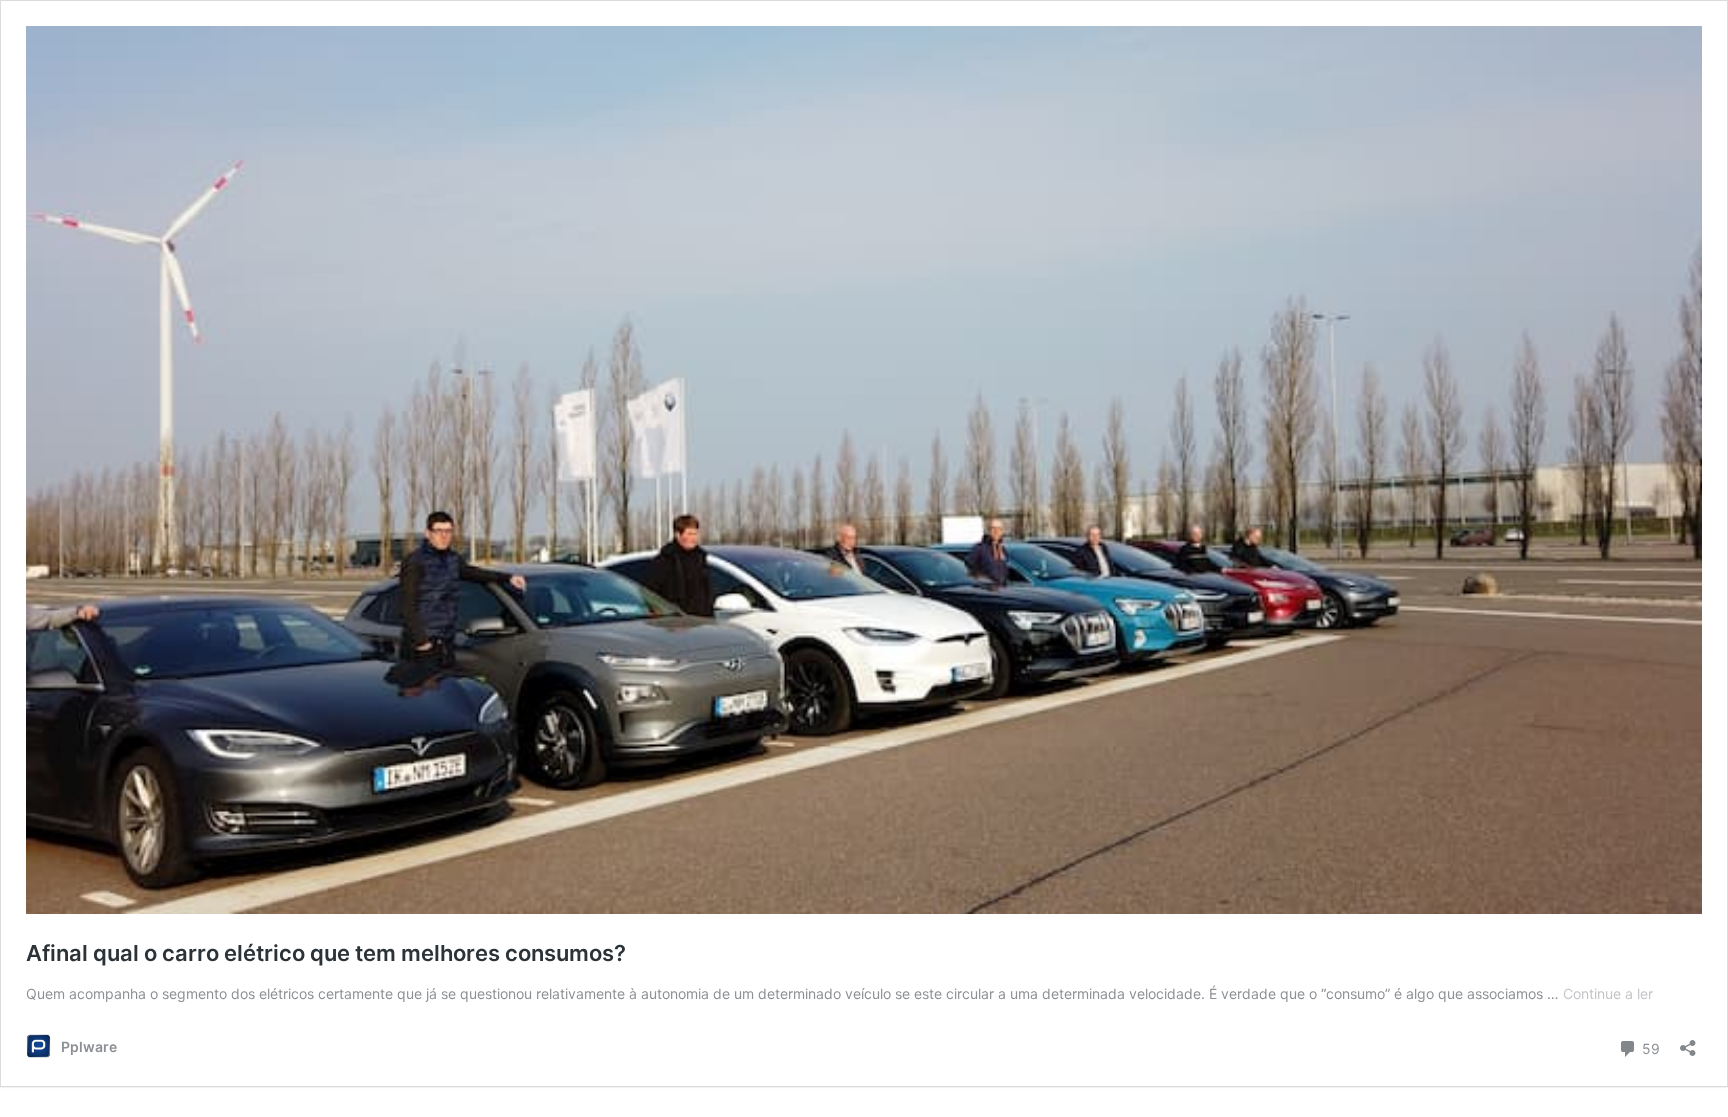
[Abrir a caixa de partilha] (1688, 1041)
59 (1649, 1047)
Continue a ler (1608, 993)
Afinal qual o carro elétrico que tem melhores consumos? (326, 953)
